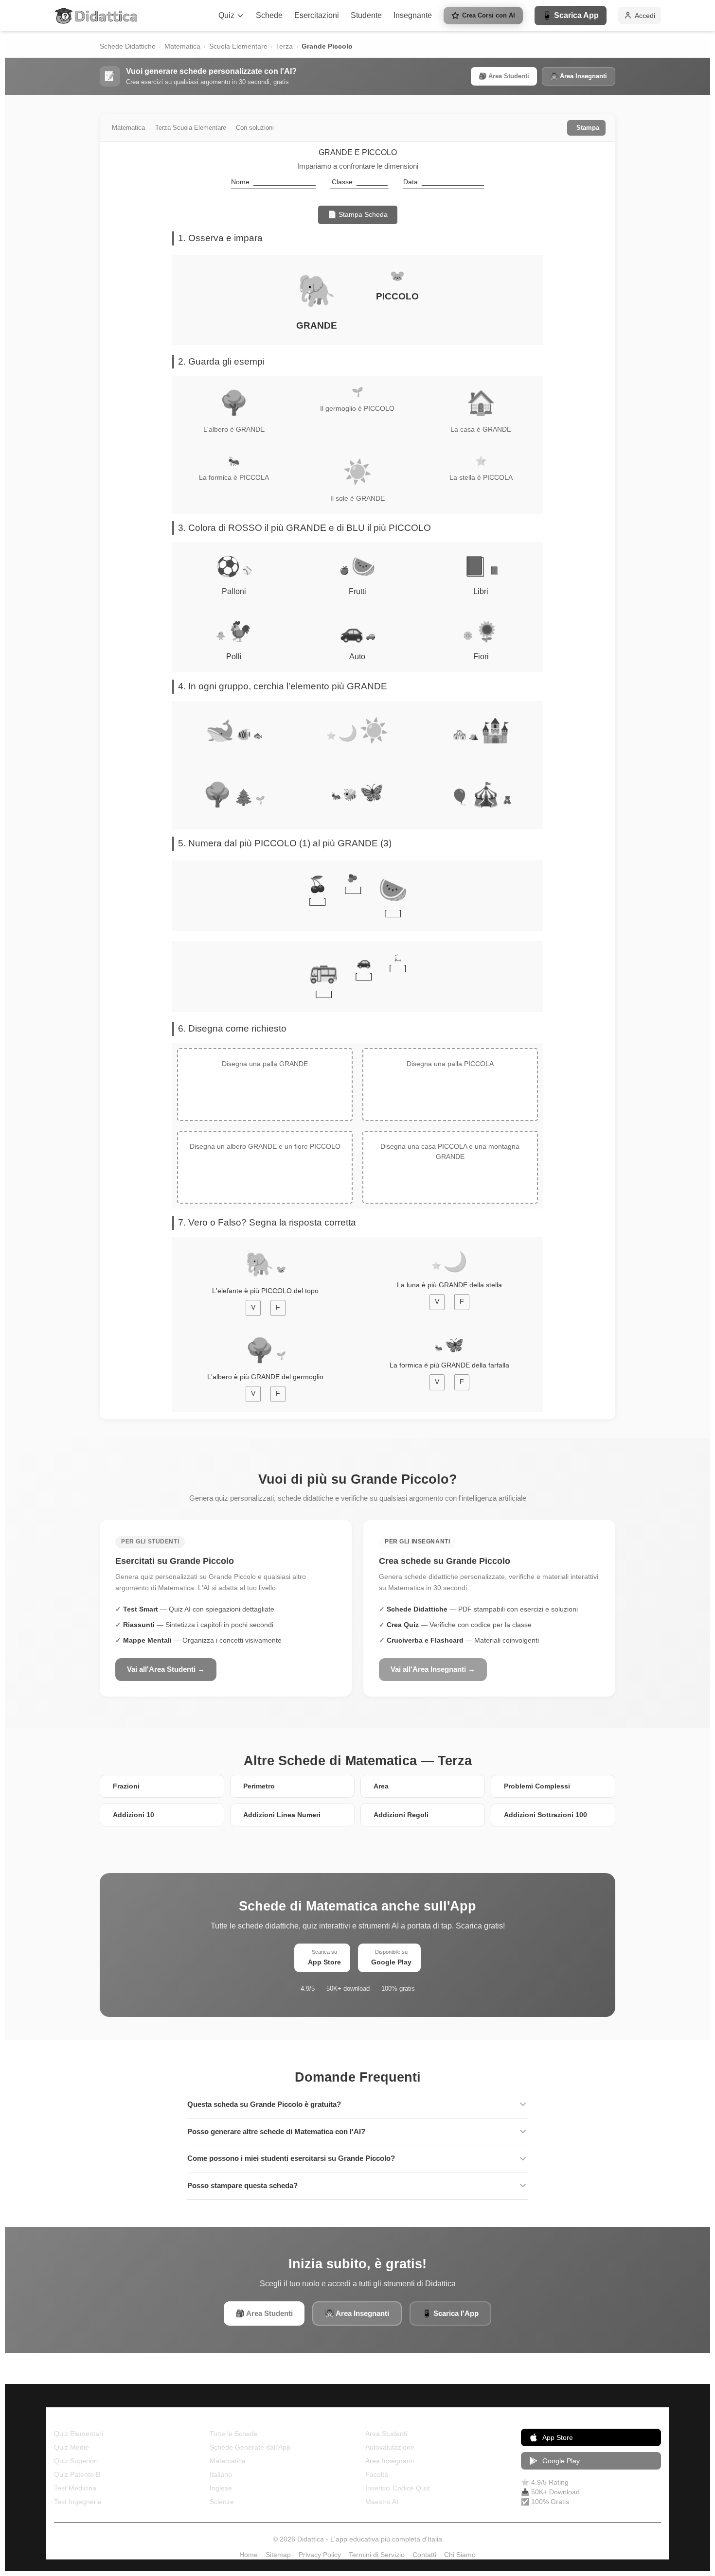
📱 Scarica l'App (450, 2313)
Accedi (645, 16)
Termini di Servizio (377, 2555)
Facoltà (377, 2474)
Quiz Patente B (77, 2474)
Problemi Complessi (537, 1786)
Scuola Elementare (238, 46)
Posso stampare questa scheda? (242, 2185)
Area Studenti (386, 2434)
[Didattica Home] (97, 16)
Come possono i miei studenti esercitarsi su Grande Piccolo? (291, 2158)
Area (381, 1786)
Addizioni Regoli (401, 1815)
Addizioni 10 (134, 1815)
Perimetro (259, 1786)
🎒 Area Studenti (504, 76)
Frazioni (126, 1786)
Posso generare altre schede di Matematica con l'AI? (276, 2131)
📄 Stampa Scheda (358, 214)
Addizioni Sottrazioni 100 (545, 1815)
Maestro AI (382, 2502)
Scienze (222, 2502)
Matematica (182, 46)
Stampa (588, 128)
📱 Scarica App (571, 15)
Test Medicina (75, 2488)
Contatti (424, 2555)
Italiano (221, 2474)
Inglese (221, 2488)
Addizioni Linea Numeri (282, 1815)
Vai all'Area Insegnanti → (433, 1669)
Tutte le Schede (234, 2434)
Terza (284, 46)
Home (249, 2555)
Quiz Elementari (79, 2434)
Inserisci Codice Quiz (398, 2488)
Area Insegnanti (390, 2461)
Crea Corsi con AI (489, 15)
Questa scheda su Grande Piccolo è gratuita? (264, 2104)
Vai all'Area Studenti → (166, 1669)
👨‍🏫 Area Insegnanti (579, 76)
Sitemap (278, 2555)
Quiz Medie (71, 2447)
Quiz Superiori (76, 2461)
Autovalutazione (390, 2447)
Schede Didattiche (128, 46)
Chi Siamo (460, 2555)
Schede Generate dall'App (250, 2447)
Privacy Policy (320, 2555)
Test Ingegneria (78, 2502)
